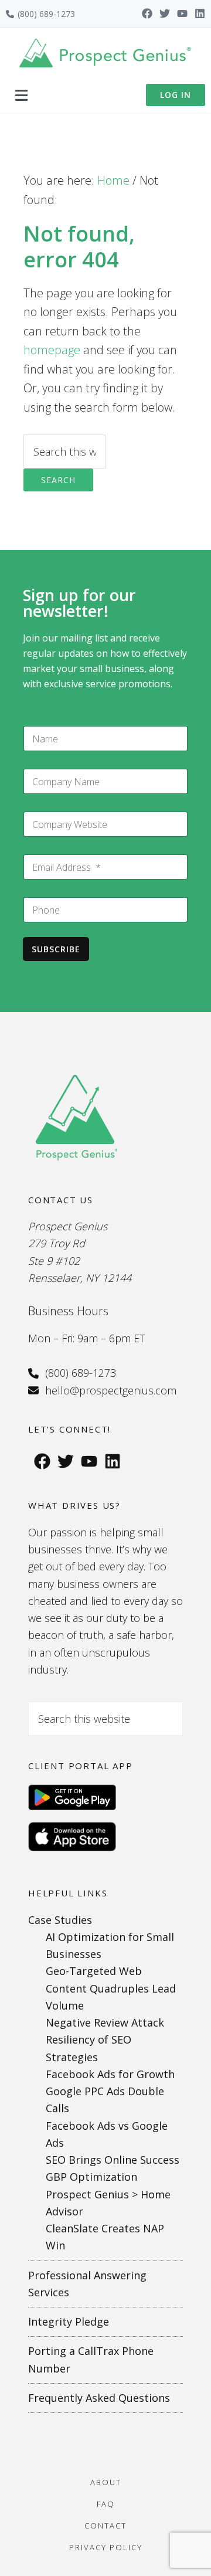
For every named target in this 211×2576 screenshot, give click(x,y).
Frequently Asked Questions (99, 2398)
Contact (105, 2526)
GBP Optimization (91, 2177)
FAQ (106, 2504)
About (106, 2482)
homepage (52, 350)
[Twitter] (165, 13)
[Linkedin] (200, 13)
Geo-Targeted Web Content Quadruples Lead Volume (111, 1988)
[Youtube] (182, 13)
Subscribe (56, 949)
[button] (21, 95)
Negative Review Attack (105, 2022)
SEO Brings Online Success (113, 2160)
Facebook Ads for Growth (110, 2074)
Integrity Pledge (69, 2322)
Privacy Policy (106, 2547)
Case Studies (60, 1920)
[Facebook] (147, 13)
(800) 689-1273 (46, 14)
